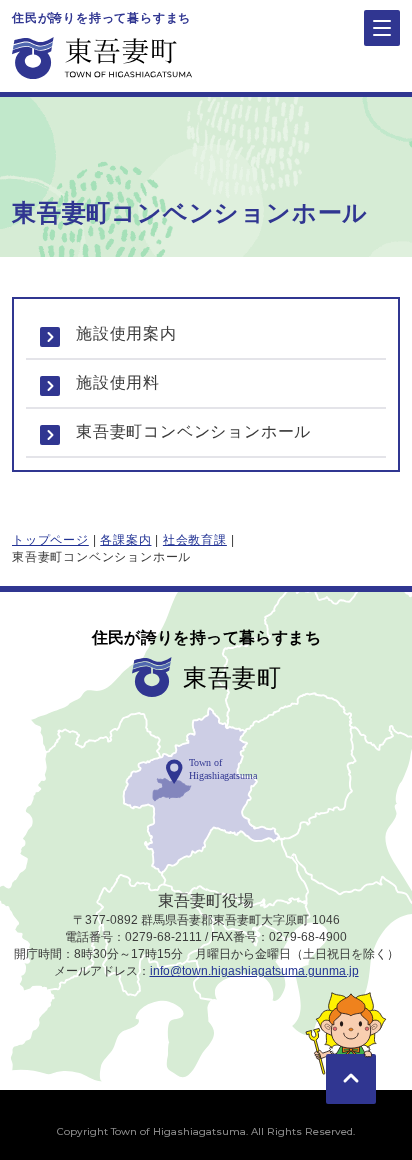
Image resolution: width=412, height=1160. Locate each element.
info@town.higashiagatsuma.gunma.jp (254, 971)
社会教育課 (195, 540)
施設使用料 (118, 382)
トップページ (50, 540)
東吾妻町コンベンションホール (193, 431)
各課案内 (125, 540)
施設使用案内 (126, 333)
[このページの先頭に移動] (351, 1050)
